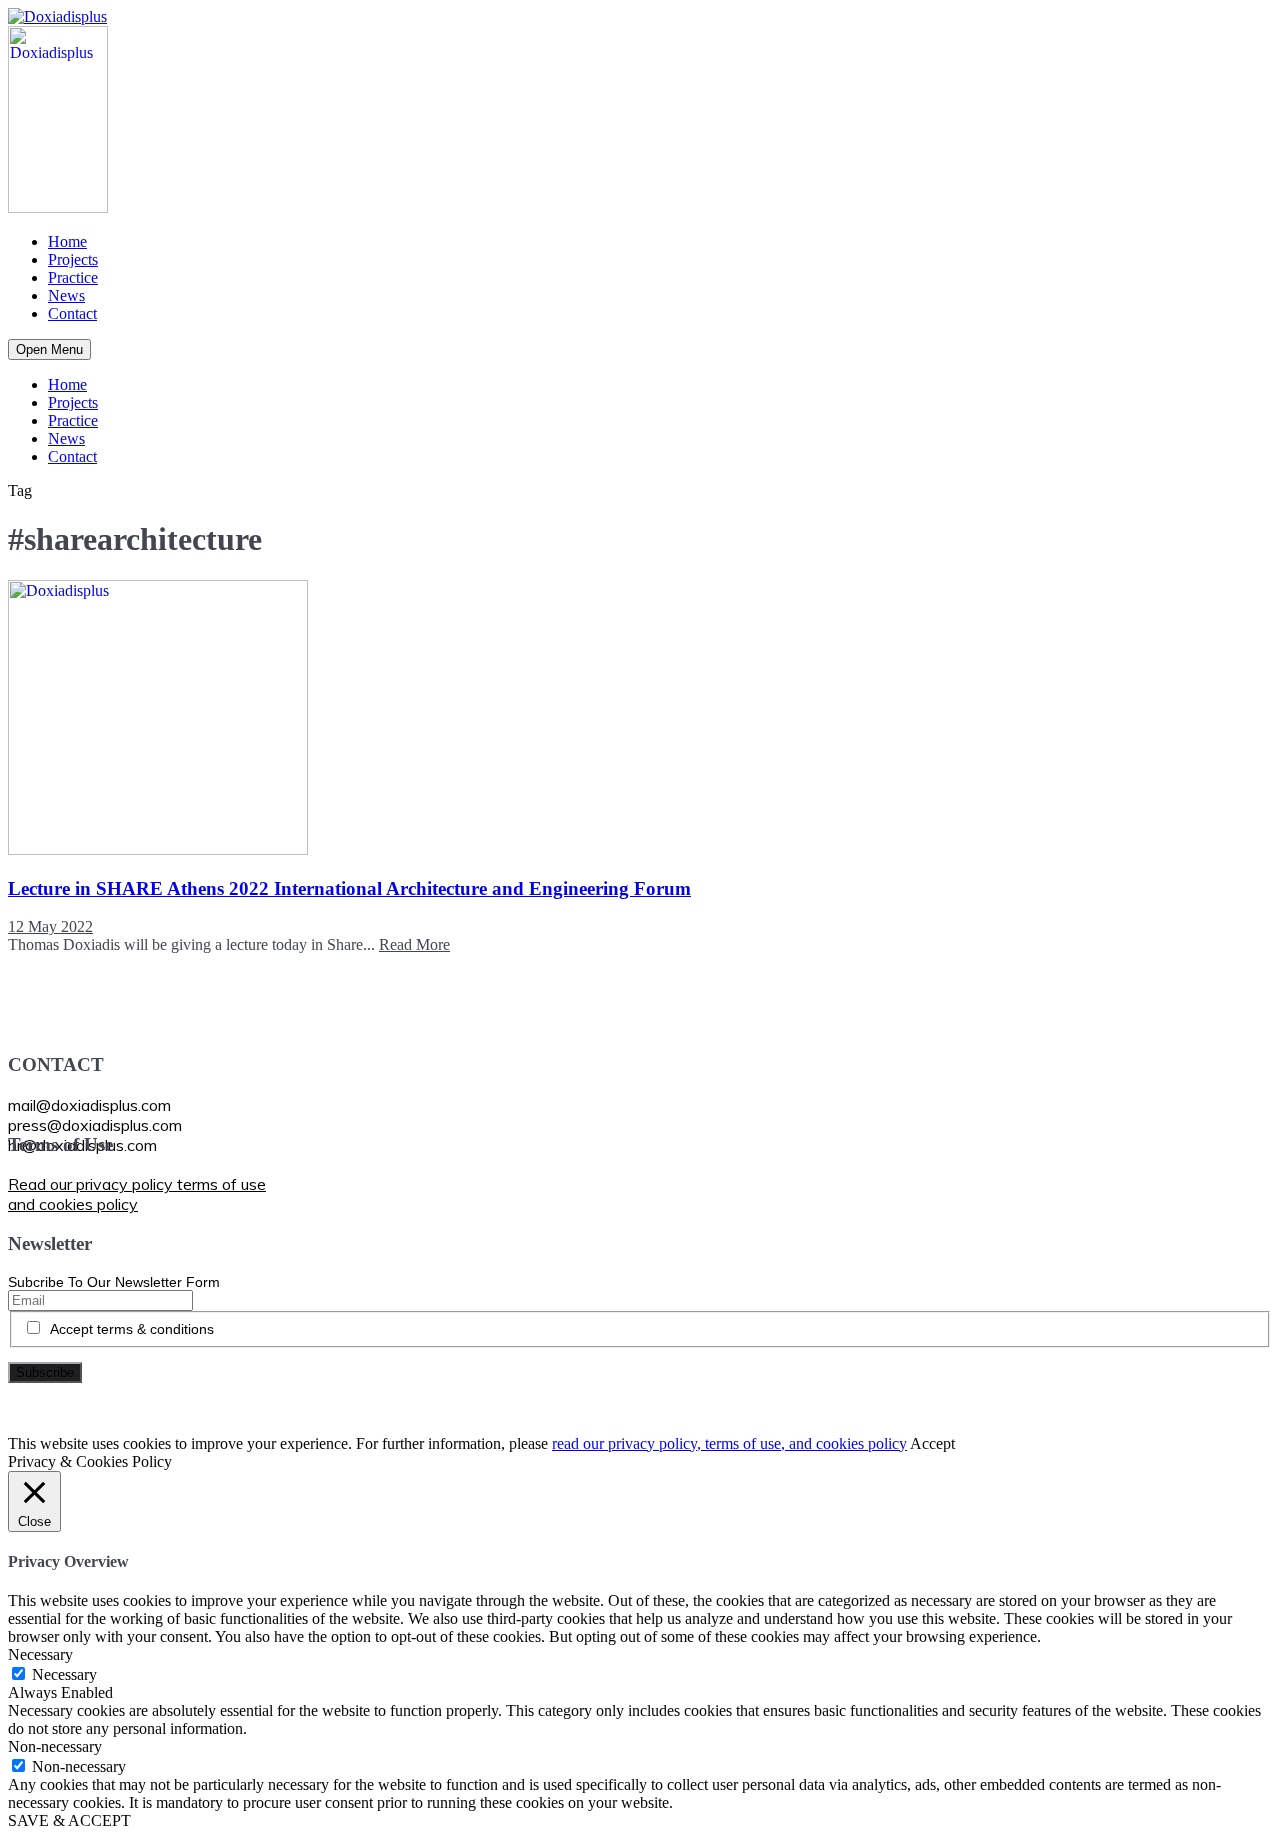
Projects (73, 259)
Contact (72, 313)
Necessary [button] (40, 1654)
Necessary (64, 1674)
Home (67, 241)
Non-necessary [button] (55, 1746)
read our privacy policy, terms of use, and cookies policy (729, 1443)
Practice (73, 277)
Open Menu (49, 349)
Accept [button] (932, 1443)
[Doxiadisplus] (57, 16)
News (66, 295)
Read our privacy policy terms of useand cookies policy (137, 1194)
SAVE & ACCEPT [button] (69, 1820)
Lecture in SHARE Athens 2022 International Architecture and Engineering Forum (349, 888)
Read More (414, 944)
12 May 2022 (50, 926)
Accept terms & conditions (132, 1329)
